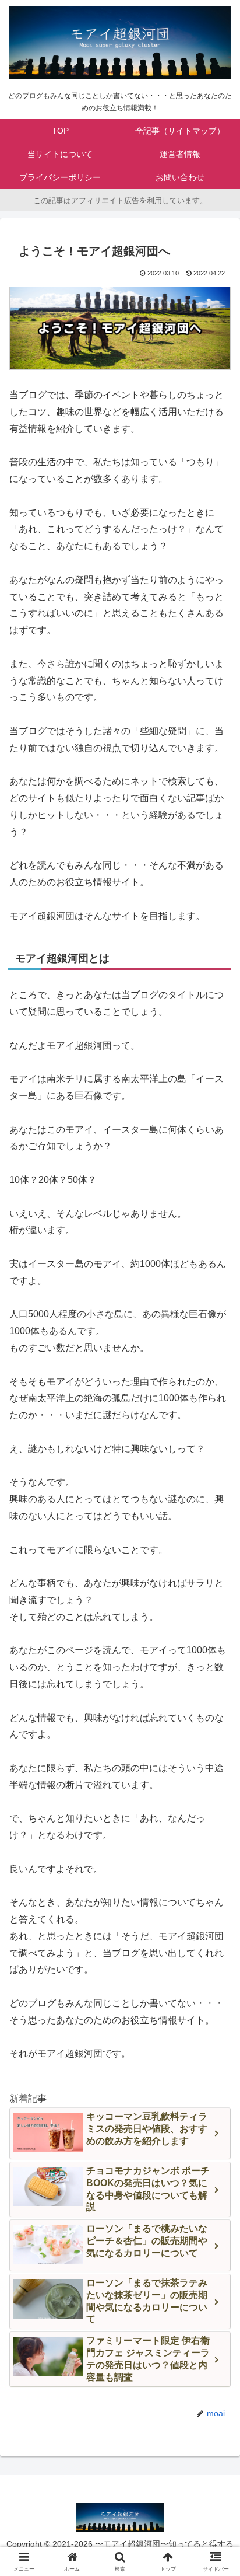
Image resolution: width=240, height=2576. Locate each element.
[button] (216, 1840)
